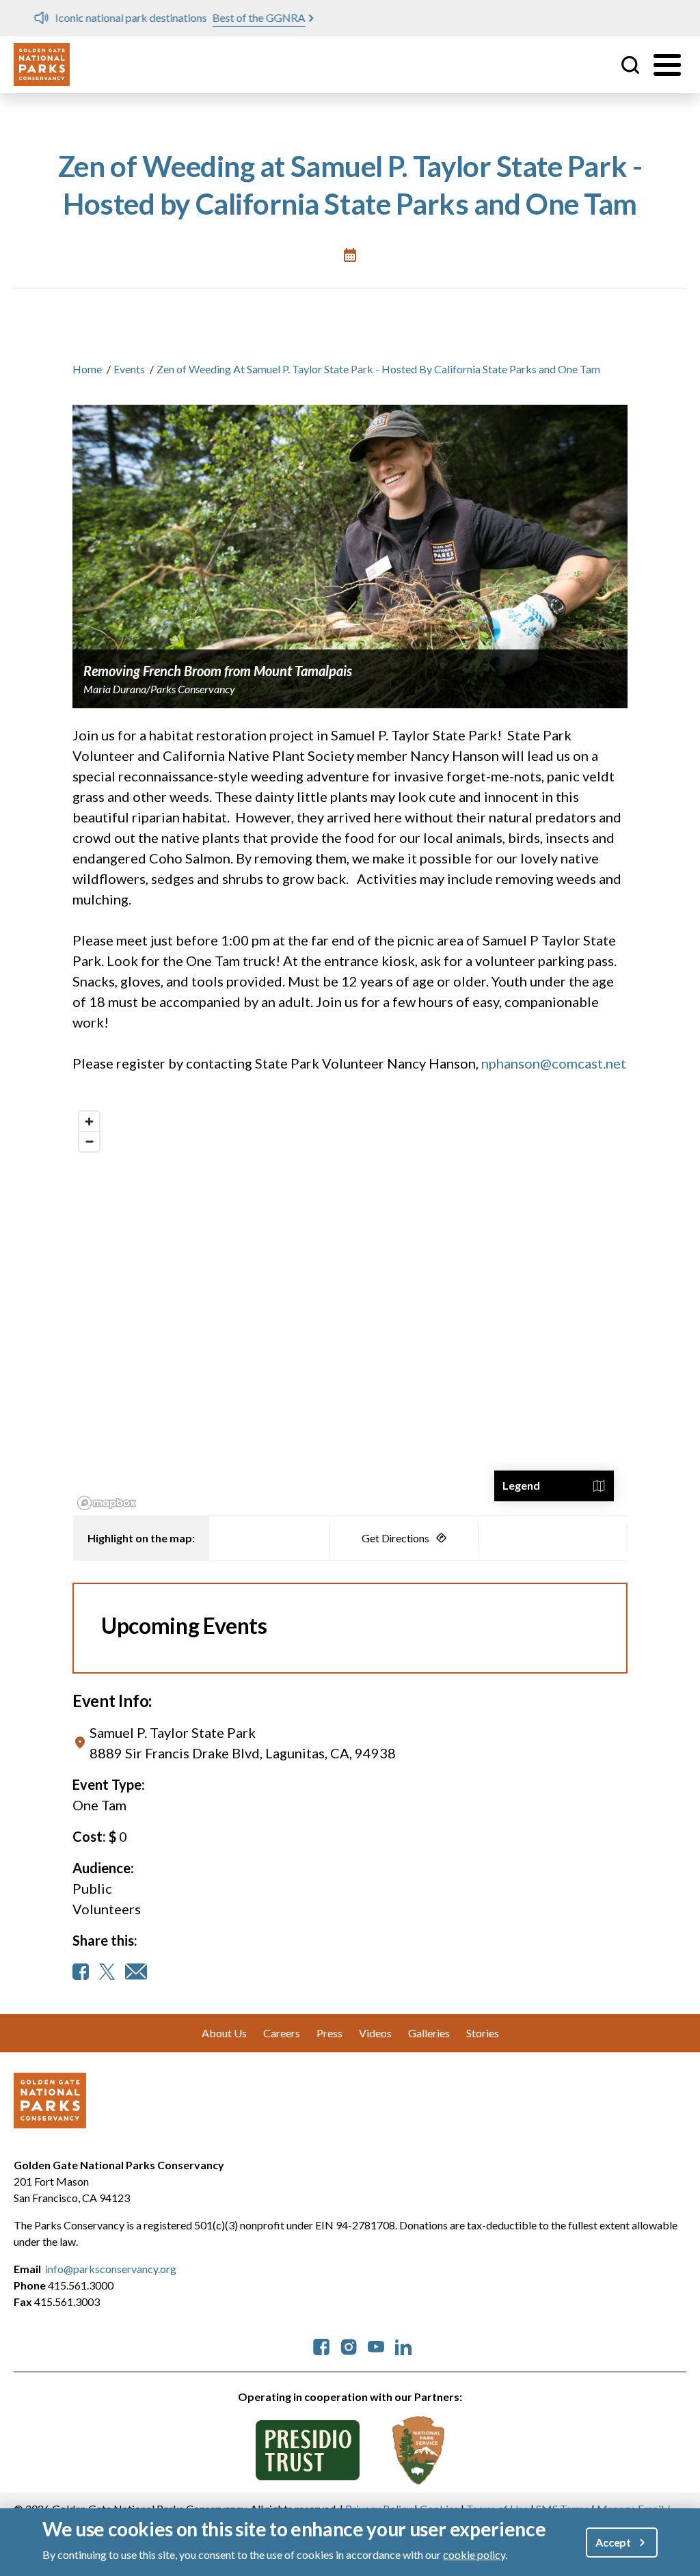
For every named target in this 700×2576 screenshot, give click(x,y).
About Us (224, 2033)
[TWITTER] (107, 1972)
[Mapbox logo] (107, 1503)
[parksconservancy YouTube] (376, 2345)
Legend (521, 1485)
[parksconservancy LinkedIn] (403, 2345)
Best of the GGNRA (239, 17)
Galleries (429, 2033)
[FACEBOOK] (81, 1972)
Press (329, 2033)
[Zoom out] (89, 1141)
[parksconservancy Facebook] (321, 2345)
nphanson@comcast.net (554, 1063)
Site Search (630, 65)
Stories (483, 2033)
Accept (613, 2542)
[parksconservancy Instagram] (349, 2345)
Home (87, 369)
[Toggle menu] (667, 65)
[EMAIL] (136, 1972)
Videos (375, 2033)
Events (129, 369)
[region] (350, 1310)
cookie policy (474, 2554)
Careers (282, 2033)
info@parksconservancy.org (111, 2269)
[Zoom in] (89, 1122)
